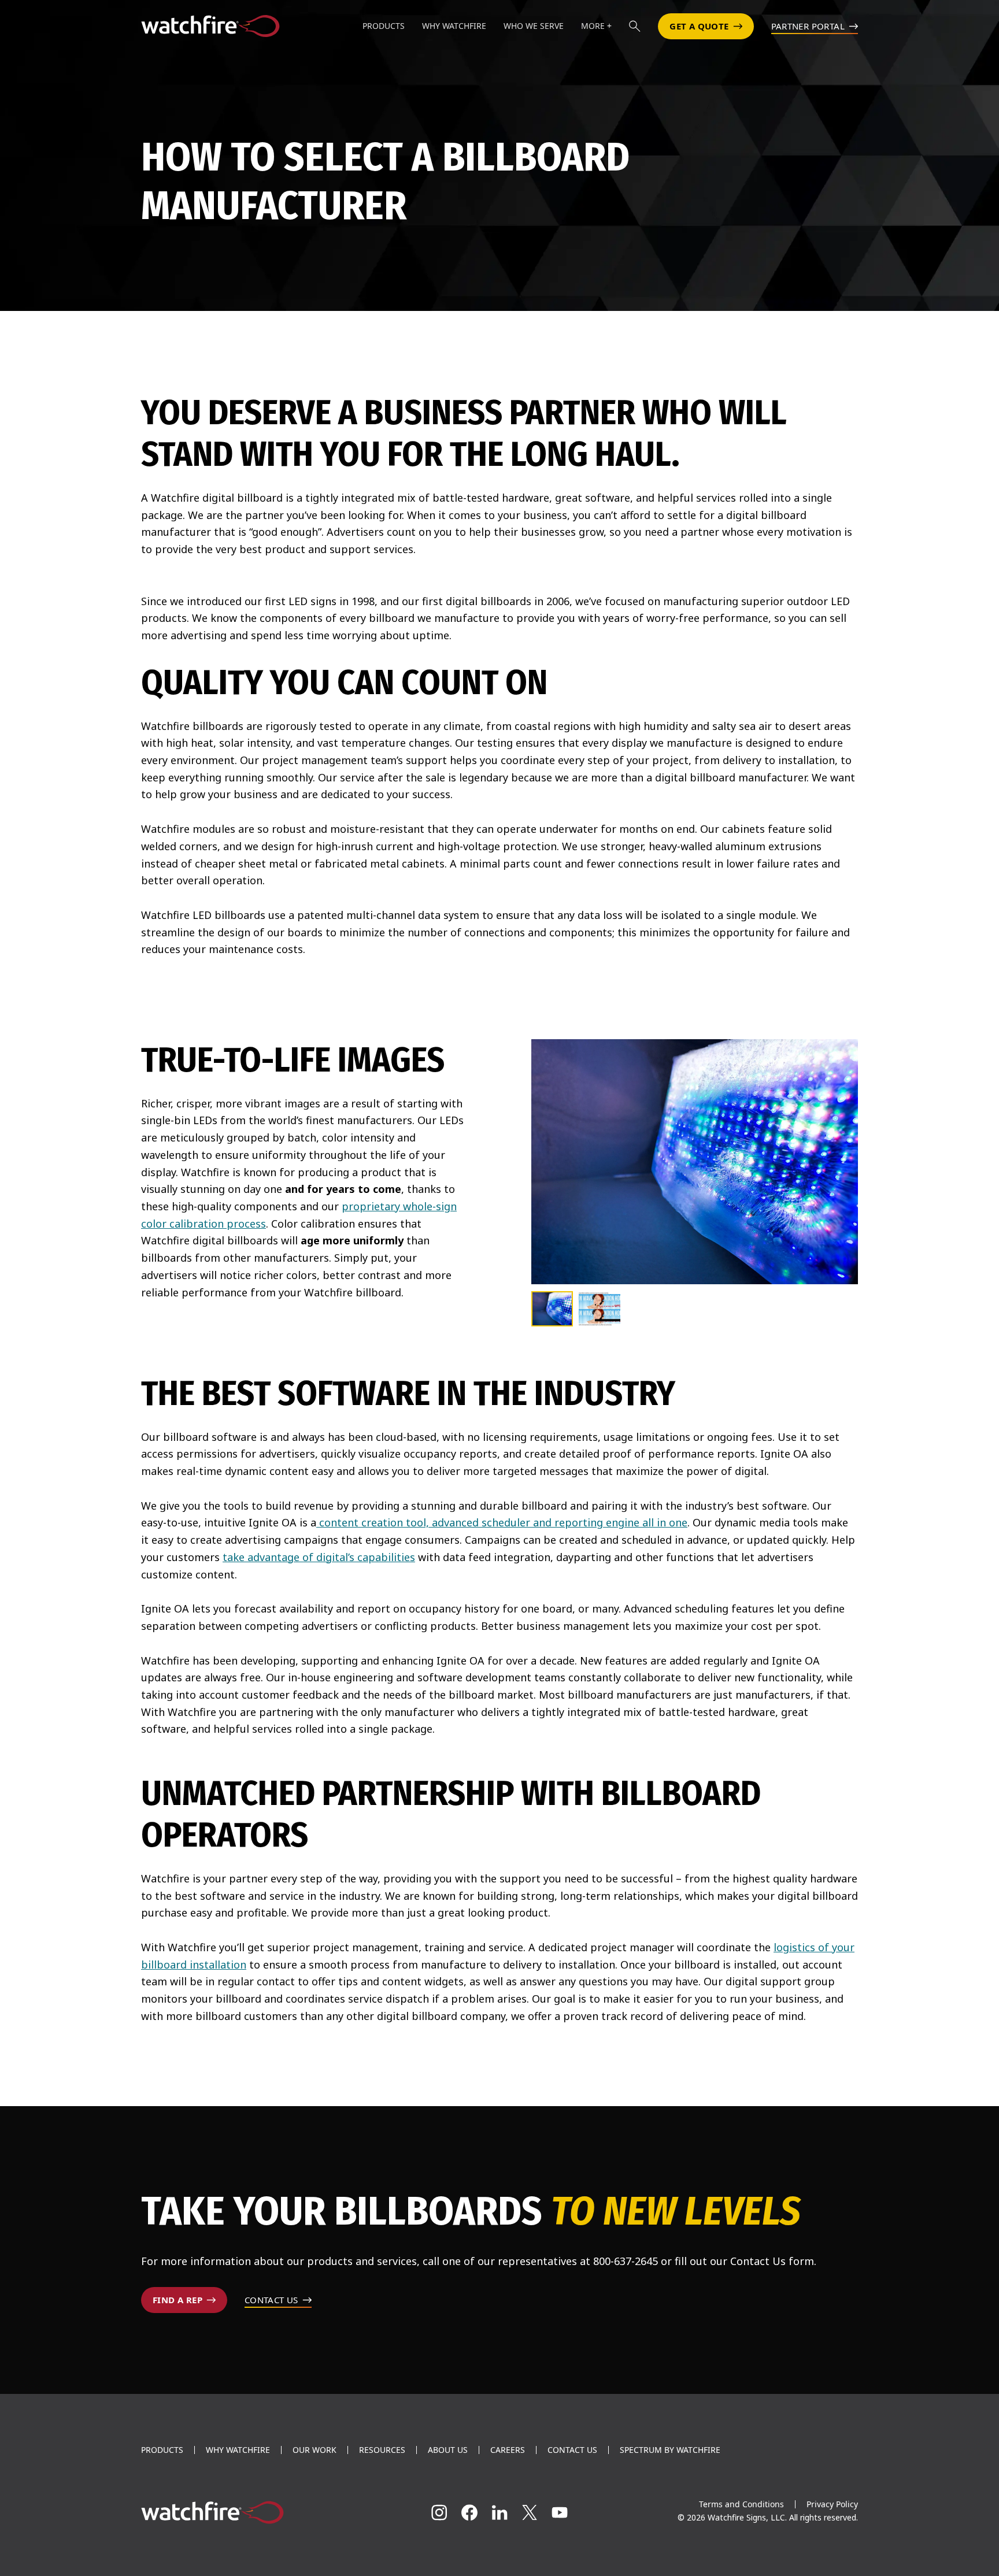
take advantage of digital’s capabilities (319, 1557)
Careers (508, 2450)
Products (162, 2450)
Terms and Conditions (741, 2504)
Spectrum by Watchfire (670, 2450)
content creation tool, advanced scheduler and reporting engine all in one (502, 1522)
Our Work (314, 2450)
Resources (382, 2450)
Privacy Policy (832, 2504)
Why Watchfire (238, 2450)
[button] (635, 26)
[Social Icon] (439, 2512)
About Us (448, 2450)
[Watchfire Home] (253, 2512)
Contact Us (572, 2450)
